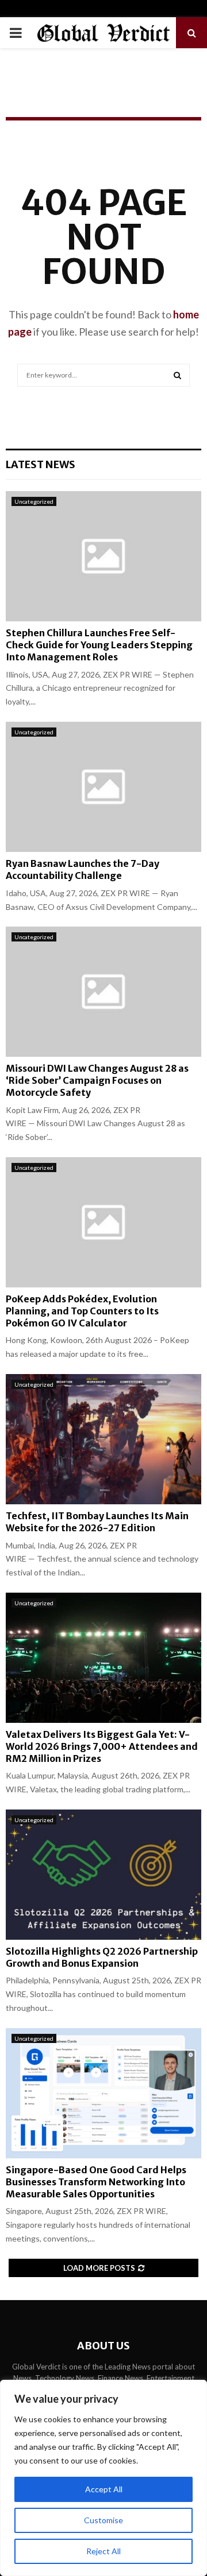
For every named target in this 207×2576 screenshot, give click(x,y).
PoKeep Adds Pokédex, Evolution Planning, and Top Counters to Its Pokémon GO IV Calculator (82, 1311)
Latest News (41, 464)
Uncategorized (34, 501)
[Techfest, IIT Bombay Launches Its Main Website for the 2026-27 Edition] (103, 1439)
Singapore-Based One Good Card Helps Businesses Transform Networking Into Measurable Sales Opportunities (96, 2182)
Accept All (104, 2489)
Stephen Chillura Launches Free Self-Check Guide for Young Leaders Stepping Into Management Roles (99, 645)
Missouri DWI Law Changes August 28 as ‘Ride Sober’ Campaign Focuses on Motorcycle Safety (97, 1080)
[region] (103, 2478)
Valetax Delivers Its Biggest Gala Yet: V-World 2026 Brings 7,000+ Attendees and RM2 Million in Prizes (102, 1746)
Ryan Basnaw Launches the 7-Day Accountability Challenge (83, 869)
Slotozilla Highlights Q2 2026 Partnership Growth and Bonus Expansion (102, 1957)
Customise (103, 2520)
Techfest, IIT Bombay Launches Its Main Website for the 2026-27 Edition (97, 1522)
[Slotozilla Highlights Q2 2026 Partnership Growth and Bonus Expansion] (103, 1875)
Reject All (103, 2551)
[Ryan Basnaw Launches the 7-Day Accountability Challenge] (103, 787)
